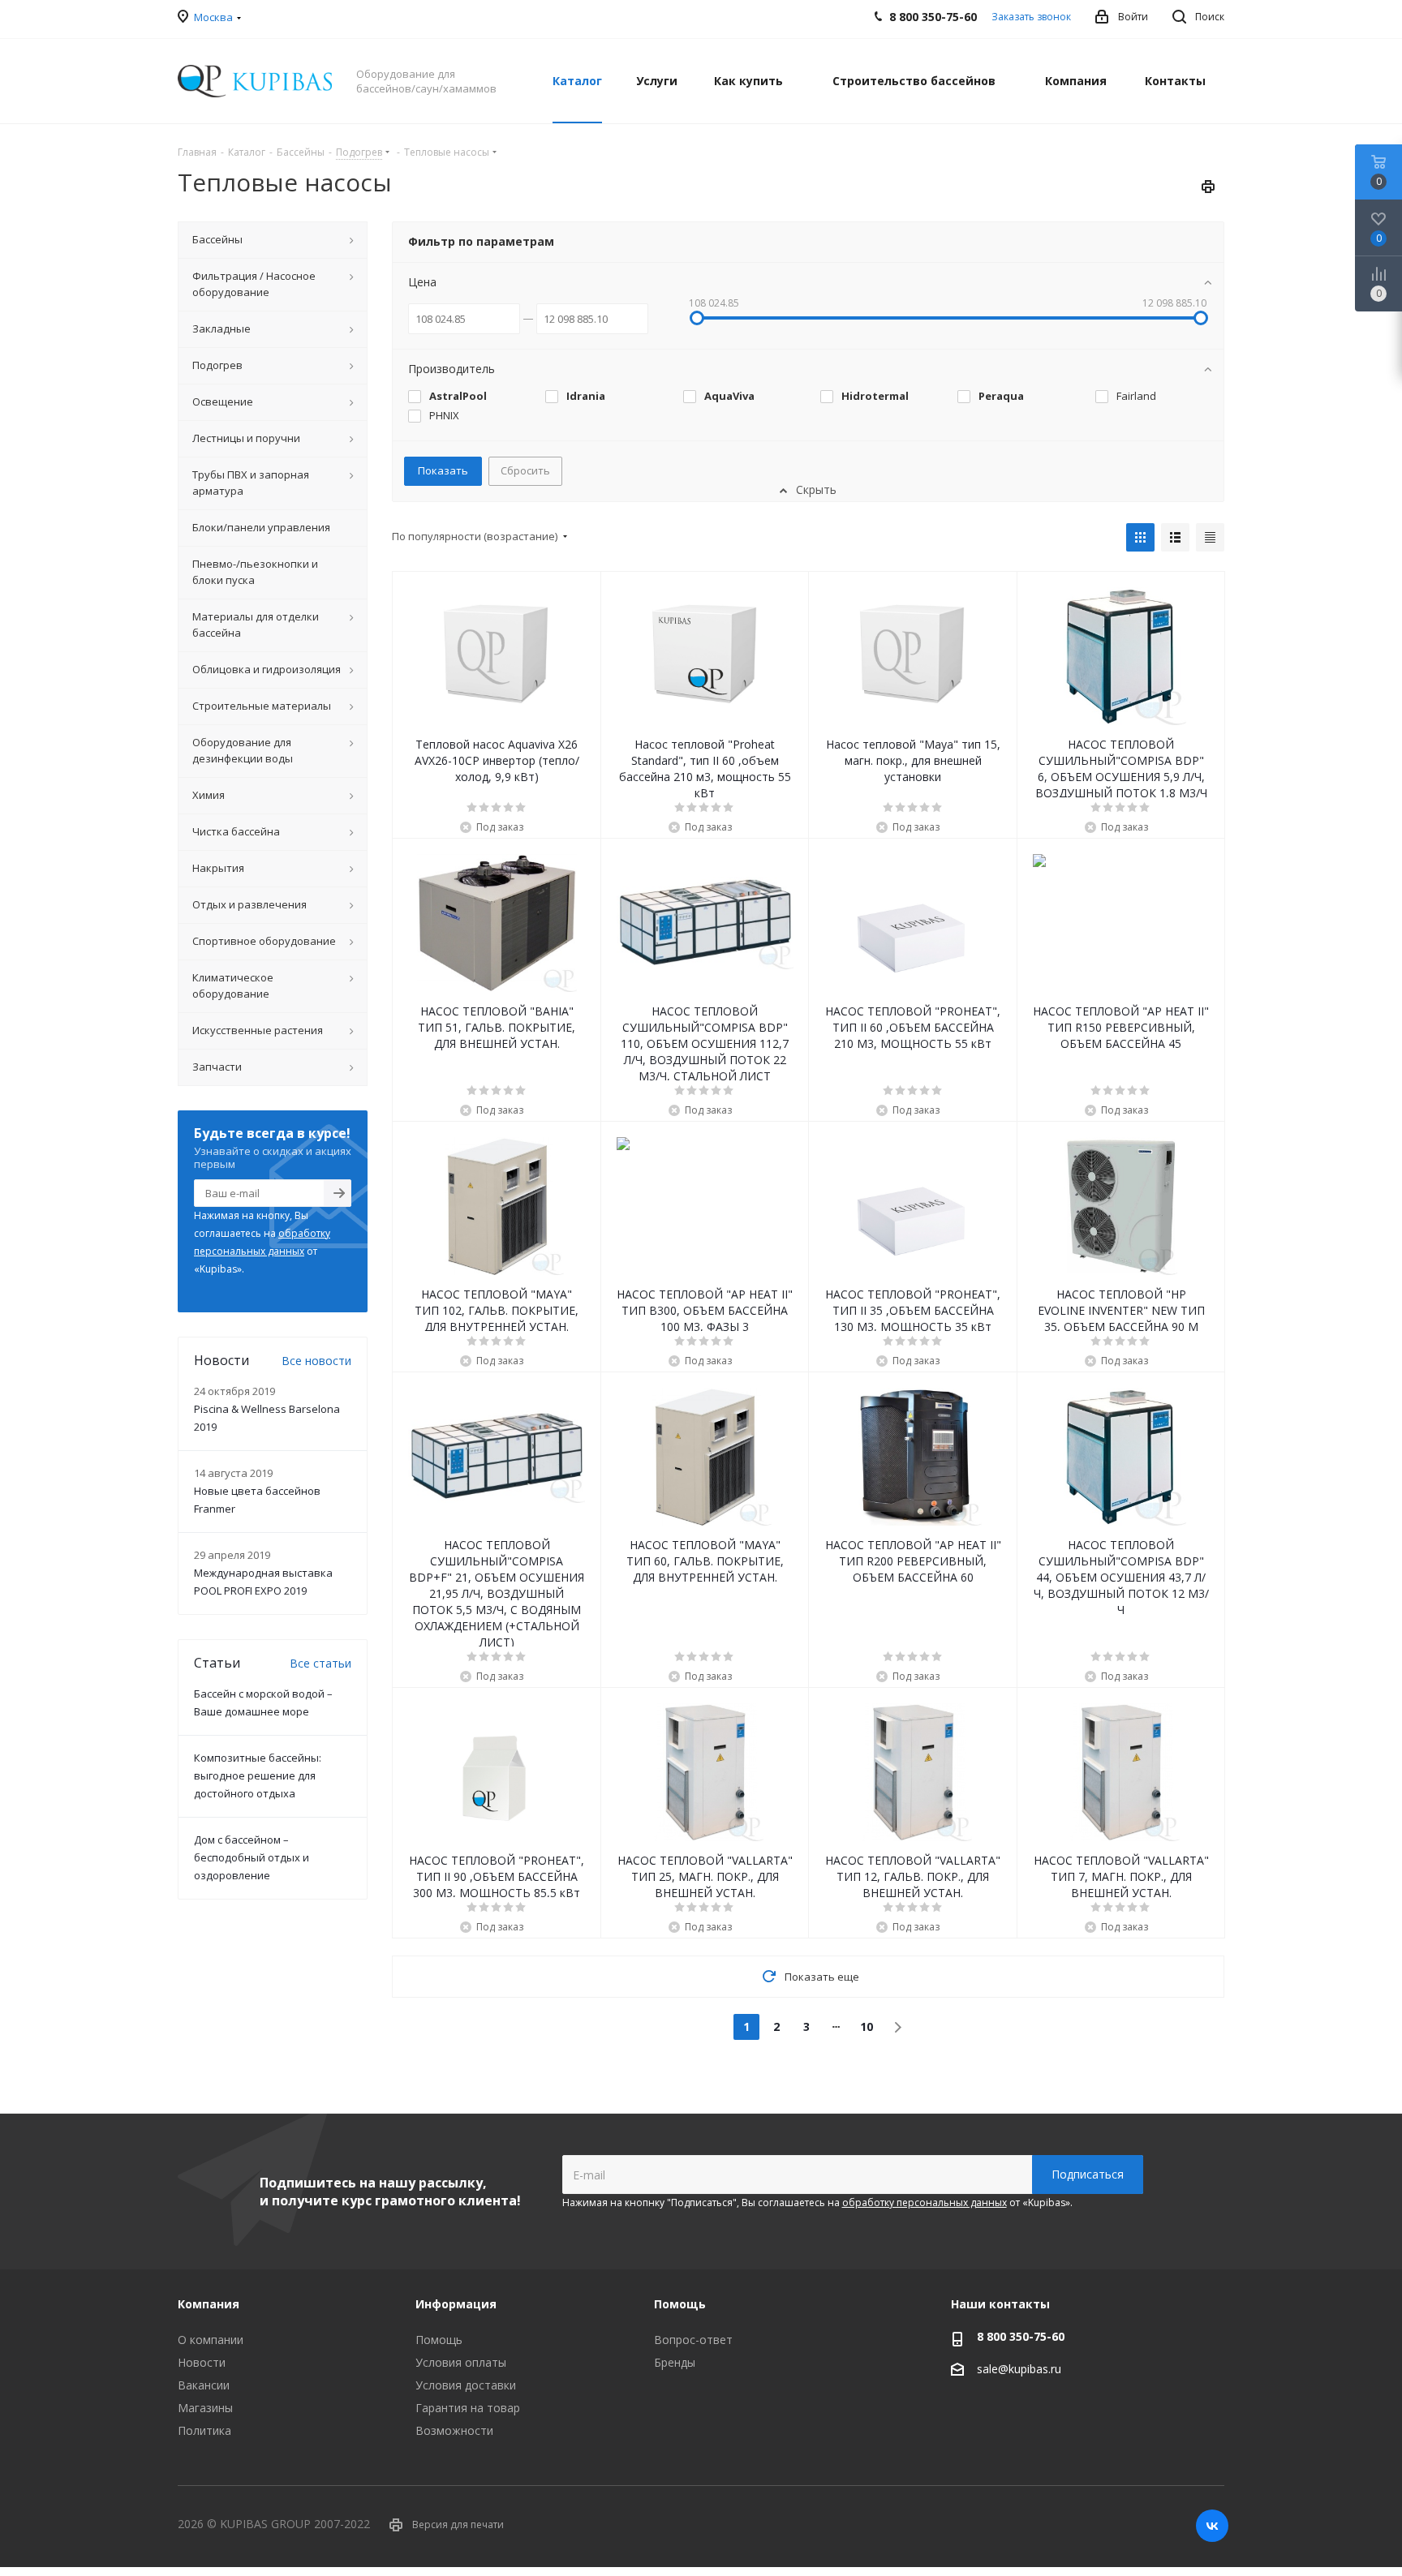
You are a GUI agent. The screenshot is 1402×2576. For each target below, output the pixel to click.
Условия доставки (466, 2385)
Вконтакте (1212, 2526)
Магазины (205, 2408)
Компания (209, 2304)
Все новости (316, 1361)
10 (867, 2026)
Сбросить (525, 470)
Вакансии (204, 2385)
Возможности (454, 2430)
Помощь (439, 2340)
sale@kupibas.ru (1019, 2369)
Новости (202, 2362)
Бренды (675, 2362)
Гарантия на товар (468, 2408)
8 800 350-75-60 (1021, 2336)
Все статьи (320, 1663)
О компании (211, 2340)
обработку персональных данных (925, 2202)
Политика (204, 2430)
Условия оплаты (461, 2362)
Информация (456, 2304)
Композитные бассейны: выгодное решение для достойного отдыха (258, 1775)
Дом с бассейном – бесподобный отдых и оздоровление (252, 1857)
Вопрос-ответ (693, 2340)
